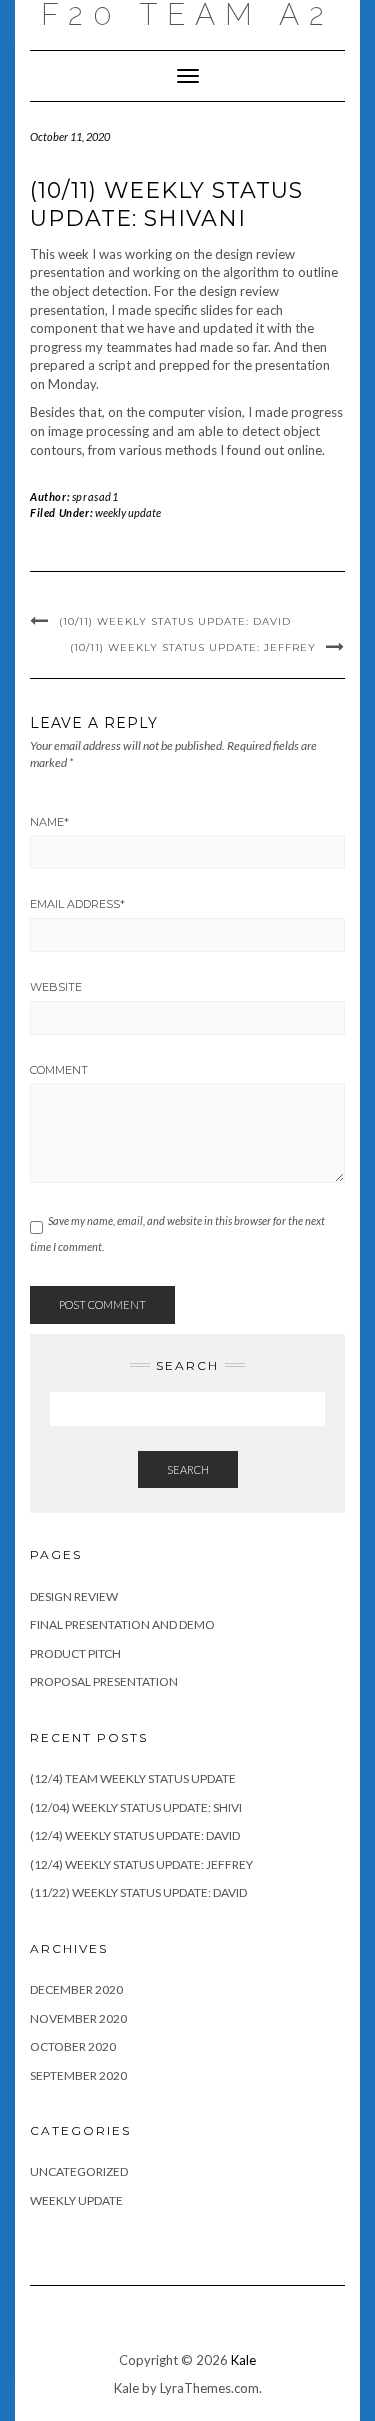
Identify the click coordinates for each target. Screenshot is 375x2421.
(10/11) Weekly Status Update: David (175, 621)
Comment (59, 1070)
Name (49, 822)
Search (188, 1469)
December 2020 (76, 1989)
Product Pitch (75, 1653)
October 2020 (73, 2046)
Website (56, 987)
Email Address (77, 904)
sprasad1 (95, 496)
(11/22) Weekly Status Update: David (138, 1892)
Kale (243, 2360)
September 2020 (78, 2075)
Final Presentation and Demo (122, 1624)
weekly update (128, 512)
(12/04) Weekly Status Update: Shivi (136, 1807)
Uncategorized (79, 2171)
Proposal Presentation (104, 1681)
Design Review (74, 1596)
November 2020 (78, 2018)
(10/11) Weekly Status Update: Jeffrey (193, 647)
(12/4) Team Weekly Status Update (133, 1778)
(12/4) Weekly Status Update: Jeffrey (141, 1864)
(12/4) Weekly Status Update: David (135, 1835)
